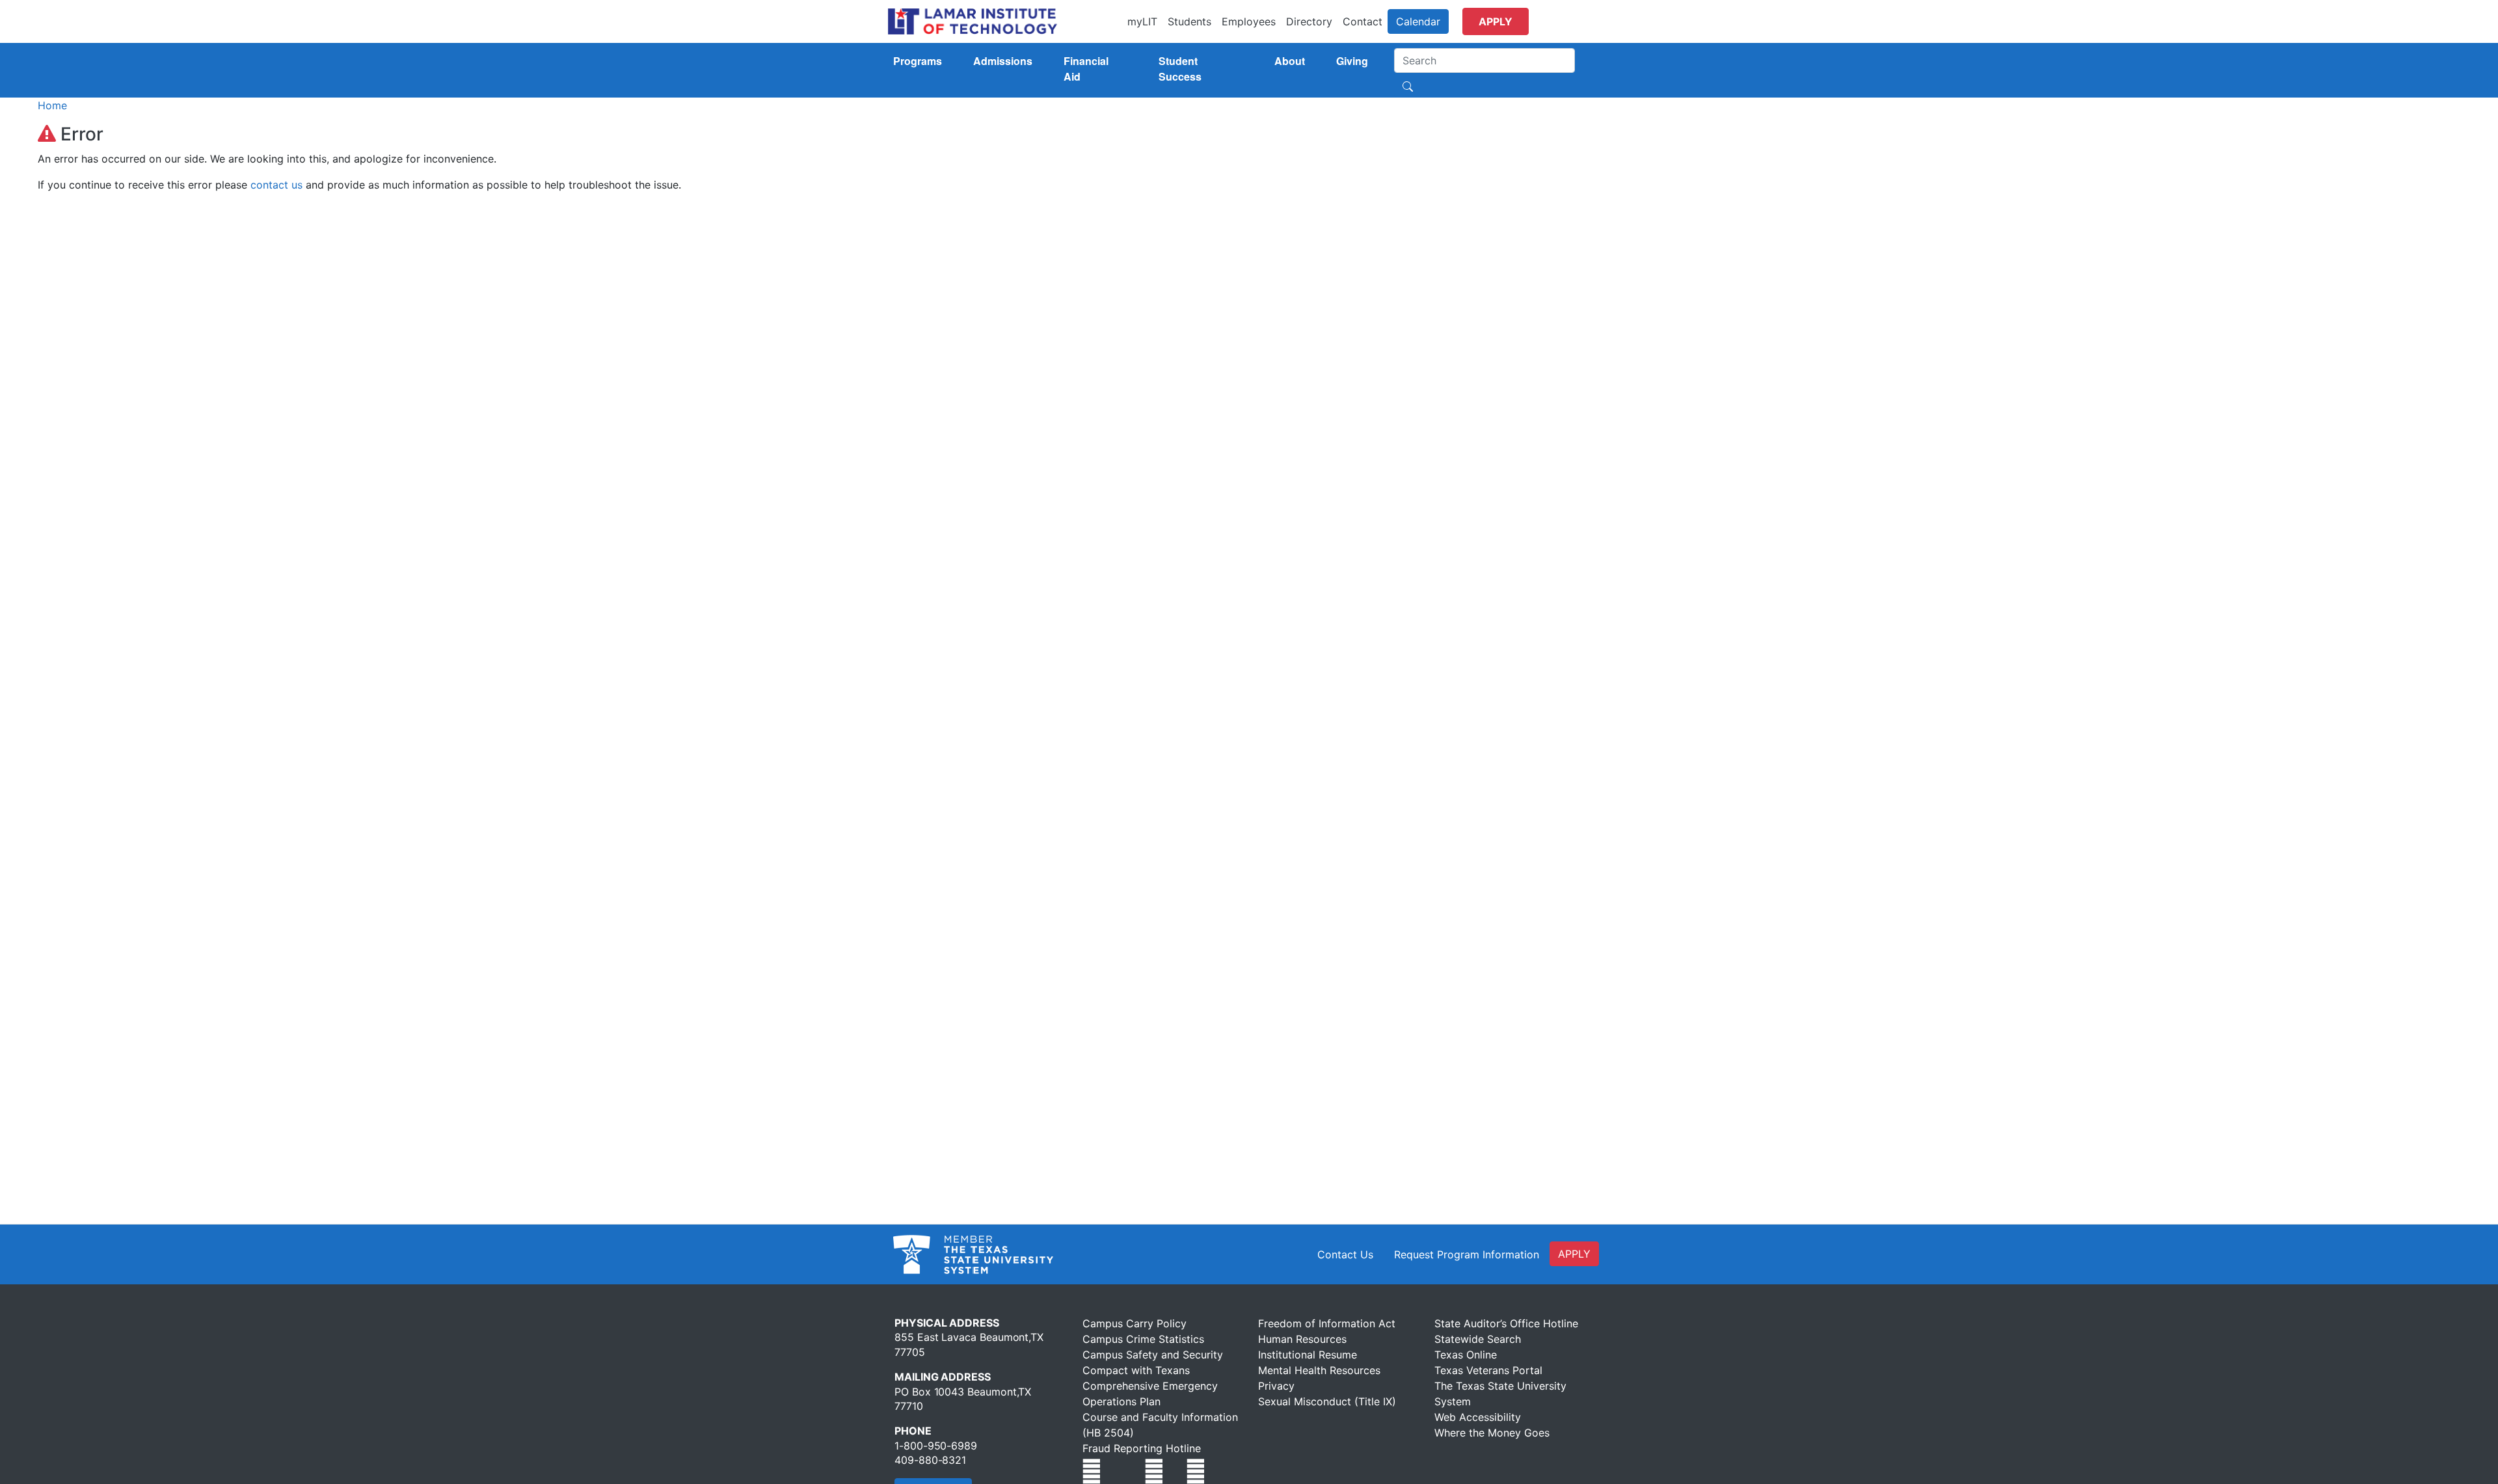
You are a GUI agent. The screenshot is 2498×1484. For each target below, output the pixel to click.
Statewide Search (1478, 1339)
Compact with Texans (1136, 1370)
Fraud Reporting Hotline (1142, 1448)
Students (1189, 21)
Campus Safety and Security (1153, 1355)
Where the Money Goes (1492, 1433)
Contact (1363, 21)
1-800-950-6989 (936, 1446)
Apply (1496, 21)
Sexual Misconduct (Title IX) (1327, 1401)
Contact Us (1345, 1254)
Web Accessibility (1478, 1417)
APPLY (1574, 1254)
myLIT (1142, 21)
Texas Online (1466, 1355)
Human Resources (1302, 1339)
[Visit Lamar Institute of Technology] (1092, 1471)
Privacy (1276, 1386)
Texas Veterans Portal (1488, 1370)
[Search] (1408, 85)
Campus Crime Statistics (1143, 1339)
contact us (276, 185)
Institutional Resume (1308, 1355)
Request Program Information (1467, 1254)
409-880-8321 (930, 1460)
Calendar (1418, 21)
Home (52, 105)
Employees (1249, 21)
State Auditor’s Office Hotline (1506, 1323)
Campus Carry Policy (1135, 1323)
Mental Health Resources (1319, 1370)
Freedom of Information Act (1327, 1323)
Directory (1309, 21)
